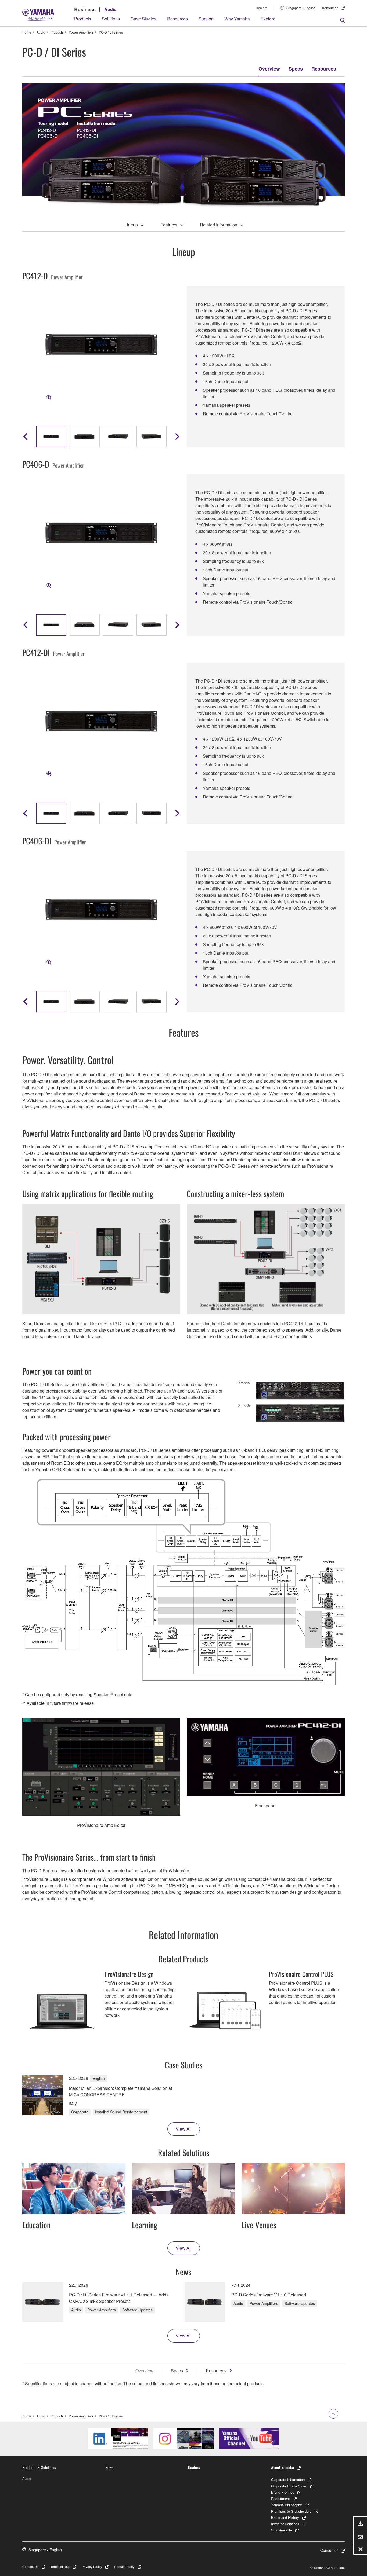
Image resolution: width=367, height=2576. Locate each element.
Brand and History (285, 2517)
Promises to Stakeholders (291, 2511)
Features (169, 225)
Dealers (262, 8)
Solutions (111, 19)
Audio (110, 9)
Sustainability (282, 2530)
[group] (51, 437)
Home (27, 32)
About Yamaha (283, 2467)
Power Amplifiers (81, 32)
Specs (296, 69)
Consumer (330, 8)
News (109, 2467)
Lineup (131, 225)
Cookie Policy (124, 2566)
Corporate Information (288, 2480)
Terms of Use (60, 2566)
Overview (269, 69)
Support (206, 19)
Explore (268, 19)
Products (83, 19)
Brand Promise (283, 2492)
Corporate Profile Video (289, 2486)
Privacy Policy (92, 2566)
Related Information (219, 225)
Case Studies (143, 19)
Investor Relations (285, 2524)
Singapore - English (301, 8)
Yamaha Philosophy (287, 2505)
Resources (177, 19)
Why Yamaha (237, 19)
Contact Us (30, 2566)
